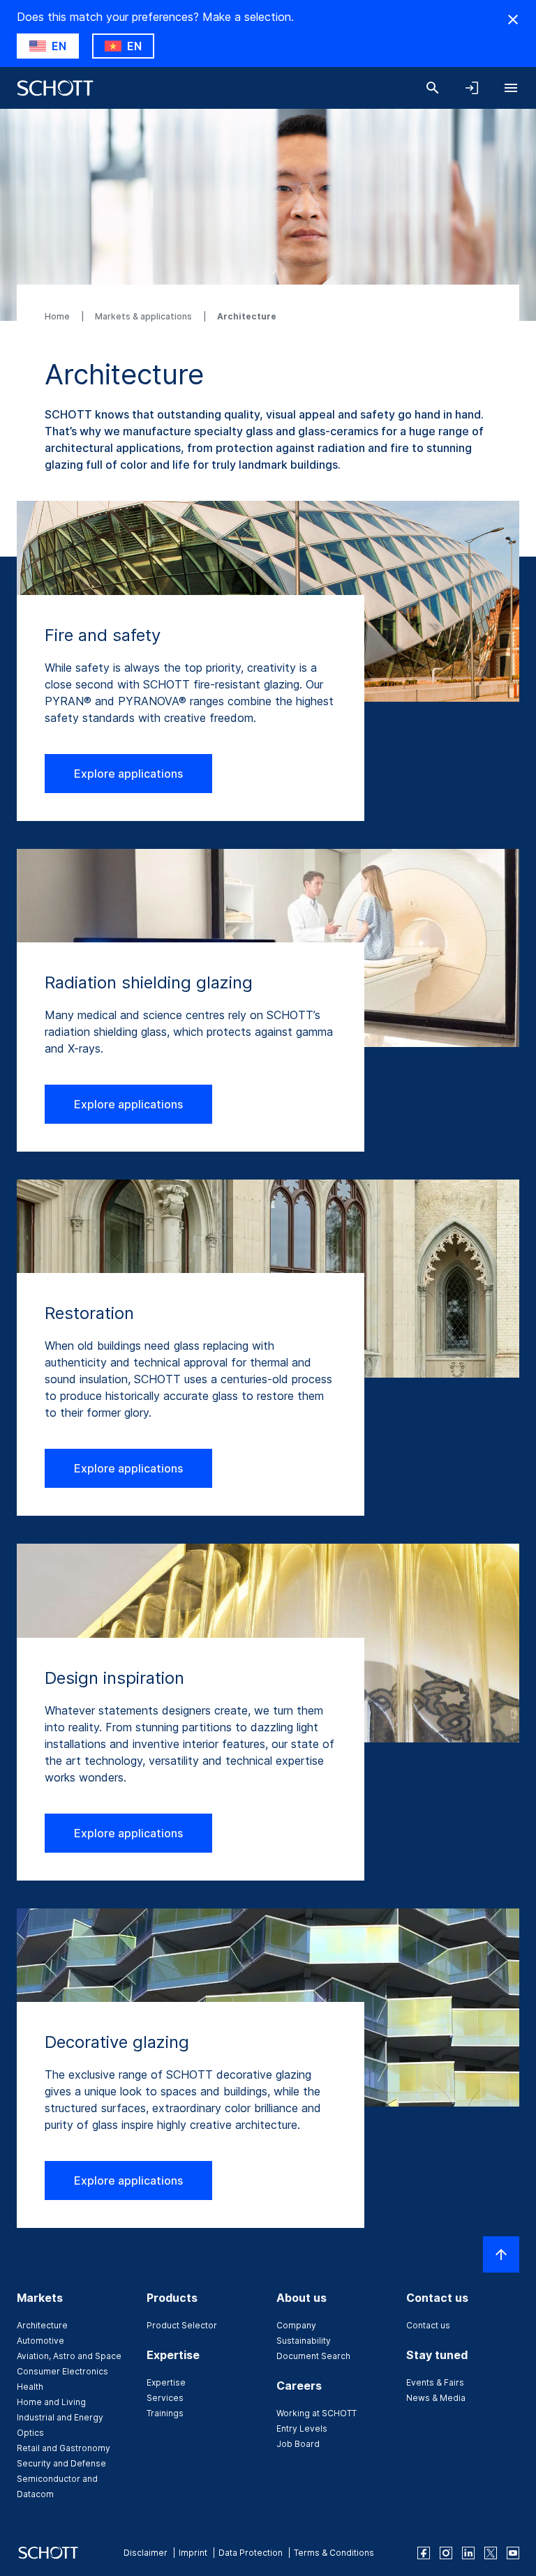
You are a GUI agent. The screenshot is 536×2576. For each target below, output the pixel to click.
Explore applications (128, 774)
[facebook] (424, 2553)
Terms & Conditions (334, 2553)
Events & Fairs (435, 2382)
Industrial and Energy (60, 2417)
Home (58, 316)
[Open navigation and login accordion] (472, 88)
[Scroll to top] (501, 2254)
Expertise (166, 2382)
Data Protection (251, 2553)
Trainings (165, 2413)
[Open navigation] (511, 88)
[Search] (433, 88)
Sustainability (304, 2341)
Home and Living (51, 2402)
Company (296, 2325)
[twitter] (491, 2553)
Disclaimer (146, 2553)
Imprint (193, 2553)
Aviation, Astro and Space (69, 2356)
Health (30, 2387)
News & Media (436, 2398)
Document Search (313, 2356)
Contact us (428, 2325)
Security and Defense (61, 2463)
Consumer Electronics (62, 2371)
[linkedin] (468, 2553)
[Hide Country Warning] (513, 20)
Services (165, 2398)
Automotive (40, 2341)
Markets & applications (144, 316)
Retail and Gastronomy (64, 2448)
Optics (30, 2433)
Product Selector (182, 2325)
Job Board (298, 2444)
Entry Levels (302, 2428)
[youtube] (513, 2553)
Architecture (42, 2325)
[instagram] (446, 2553)
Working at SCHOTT (317, 2413)
